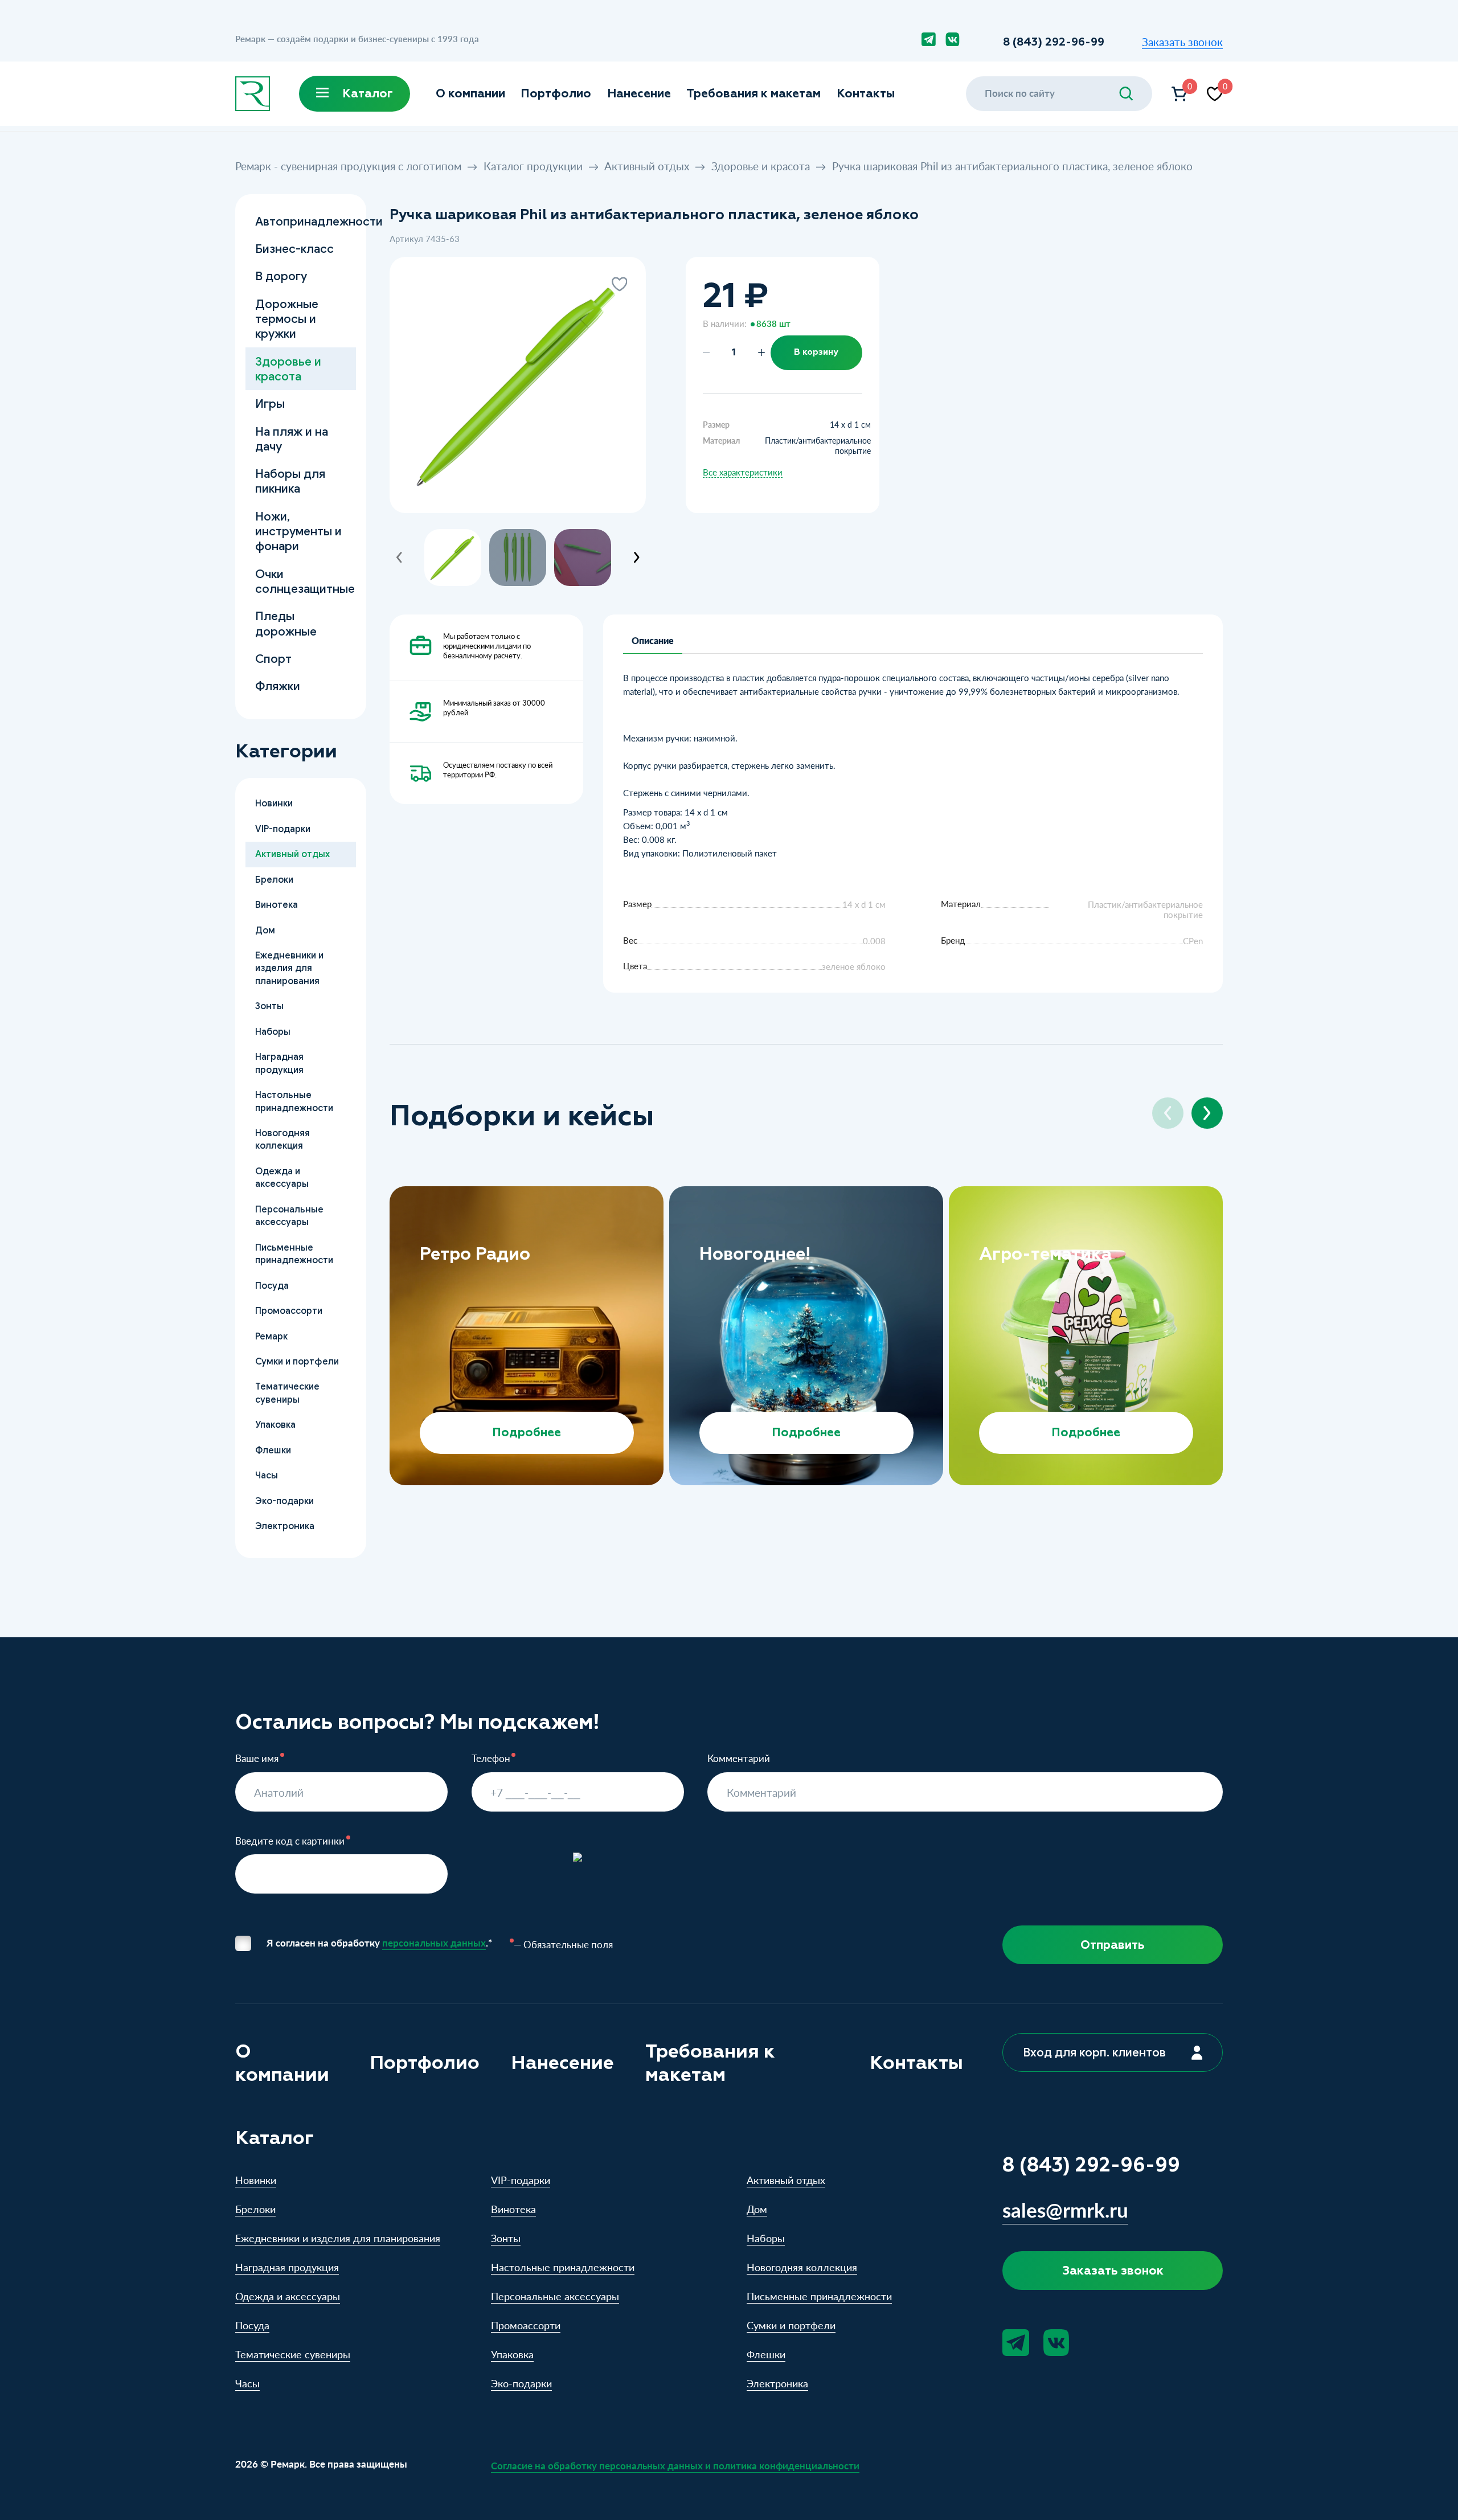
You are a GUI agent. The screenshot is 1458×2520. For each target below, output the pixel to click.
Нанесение (639, 93)
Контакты (866, 93)
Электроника (284, 1526)
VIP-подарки (282, 829)
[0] (1179, 94)
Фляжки (277, 686)
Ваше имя (257, 1759)
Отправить (1113, 1945)
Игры (269, 403)
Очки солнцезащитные (304, 581)
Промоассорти (288, 1311)
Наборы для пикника (290, 481)
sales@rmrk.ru (1065, 2209)
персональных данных (434, 1943)
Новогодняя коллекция (282, 1139)
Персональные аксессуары (289, 1216)
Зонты (269, 1006)
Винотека (276, 905)
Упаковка (275, 1425)
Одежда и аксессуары (281, 1177)
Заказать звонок (1182, 42)
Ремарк (271, 1336)
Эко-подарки (284, 1501)
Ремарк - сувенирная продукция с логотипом (348, 166)
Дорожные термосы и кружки (286, 319)
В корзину (816, 352)
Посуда (271, 1286)
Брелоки (274, 880)
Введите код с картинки (290, 1841)
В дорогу (280, 276)
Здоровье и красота (761, 166)
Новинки (273, 803)
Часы (266, 1475)
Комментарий (739, 1759)
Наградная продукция (279, 1063)
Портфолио (556, 93)
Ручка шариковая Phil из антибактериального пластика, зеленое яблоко (1012, 166)
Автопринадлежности (305, 221)
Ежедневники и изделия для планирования (289, 968)
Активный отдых (647, 166)
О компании (470, 93)
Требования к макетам (753, 93)
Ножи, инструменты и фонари (298, 531)
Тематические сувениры (287, 1393)
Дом (265, 930)
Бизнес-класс (294, 249)
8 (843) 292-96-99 (1054, 42)
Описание (653, 640)
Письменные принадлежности (294, 1254)
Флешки (273, 1450)
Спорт (273, 659)
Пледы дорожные (285, 623)
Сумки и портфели (296, 1361)
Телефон (491, 1759)
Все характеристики (743, 472)
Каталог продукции (533, 166)
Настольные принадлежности (294, 1101)
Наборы (272, 1032)
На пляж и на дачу (291, 439)
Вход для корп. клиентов (1094, 2052)
